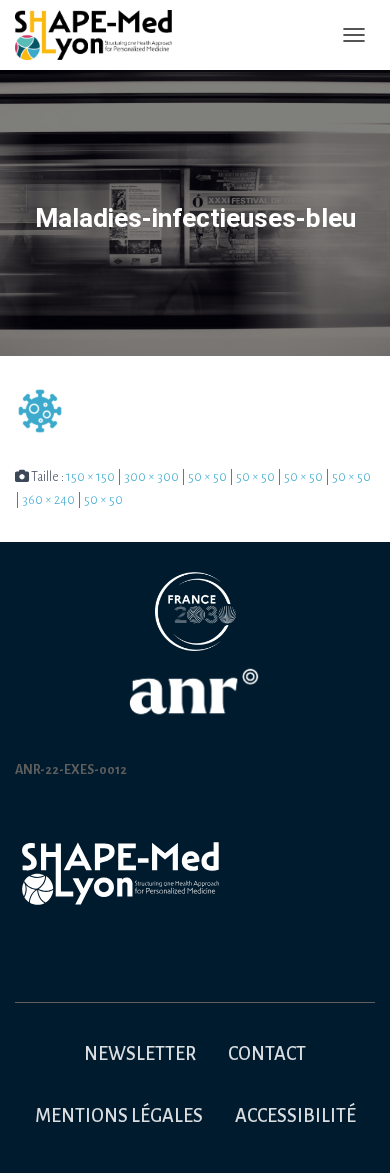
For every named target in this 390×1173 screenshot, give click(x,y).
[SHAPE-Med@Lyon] (101, 35)
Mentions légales (119, 1116)
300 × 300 (151, 477)
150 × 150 (90, 477)
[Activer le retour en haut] (350, 1133)
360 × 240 (48, 500)
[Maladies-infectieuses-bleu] (40, 411)
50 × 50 (207, 477)
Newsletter (140, 1054)
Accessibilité (295, 1116)
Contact (267, 1054)
